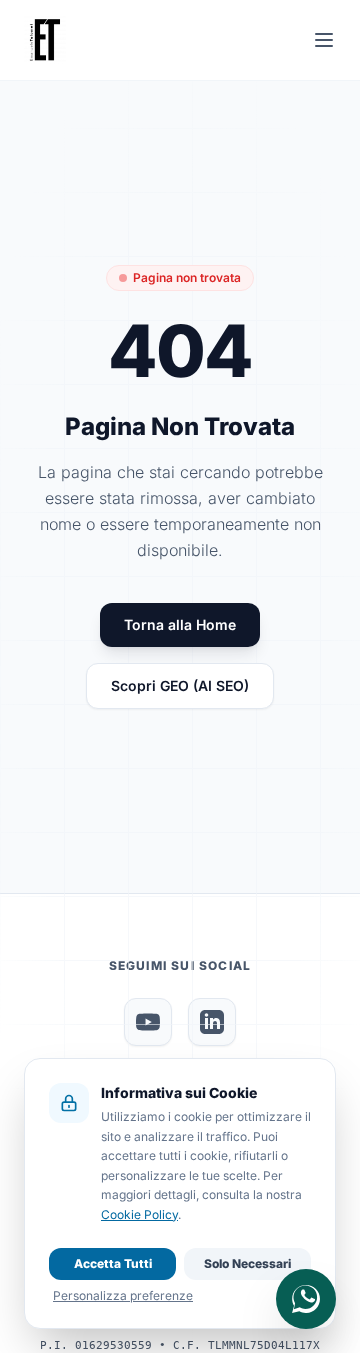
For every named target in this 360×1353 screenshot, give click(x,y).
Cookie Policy (139, 1214)
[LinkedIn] (212, 1022)
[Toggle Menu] (324, 40)
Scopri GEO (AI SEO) (180, 685)
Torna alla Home (180, 624)
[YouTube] (148, 1022)
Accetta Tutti (113, 1263)
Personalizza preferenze (123, 1295)
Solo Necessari (247, 1263)
